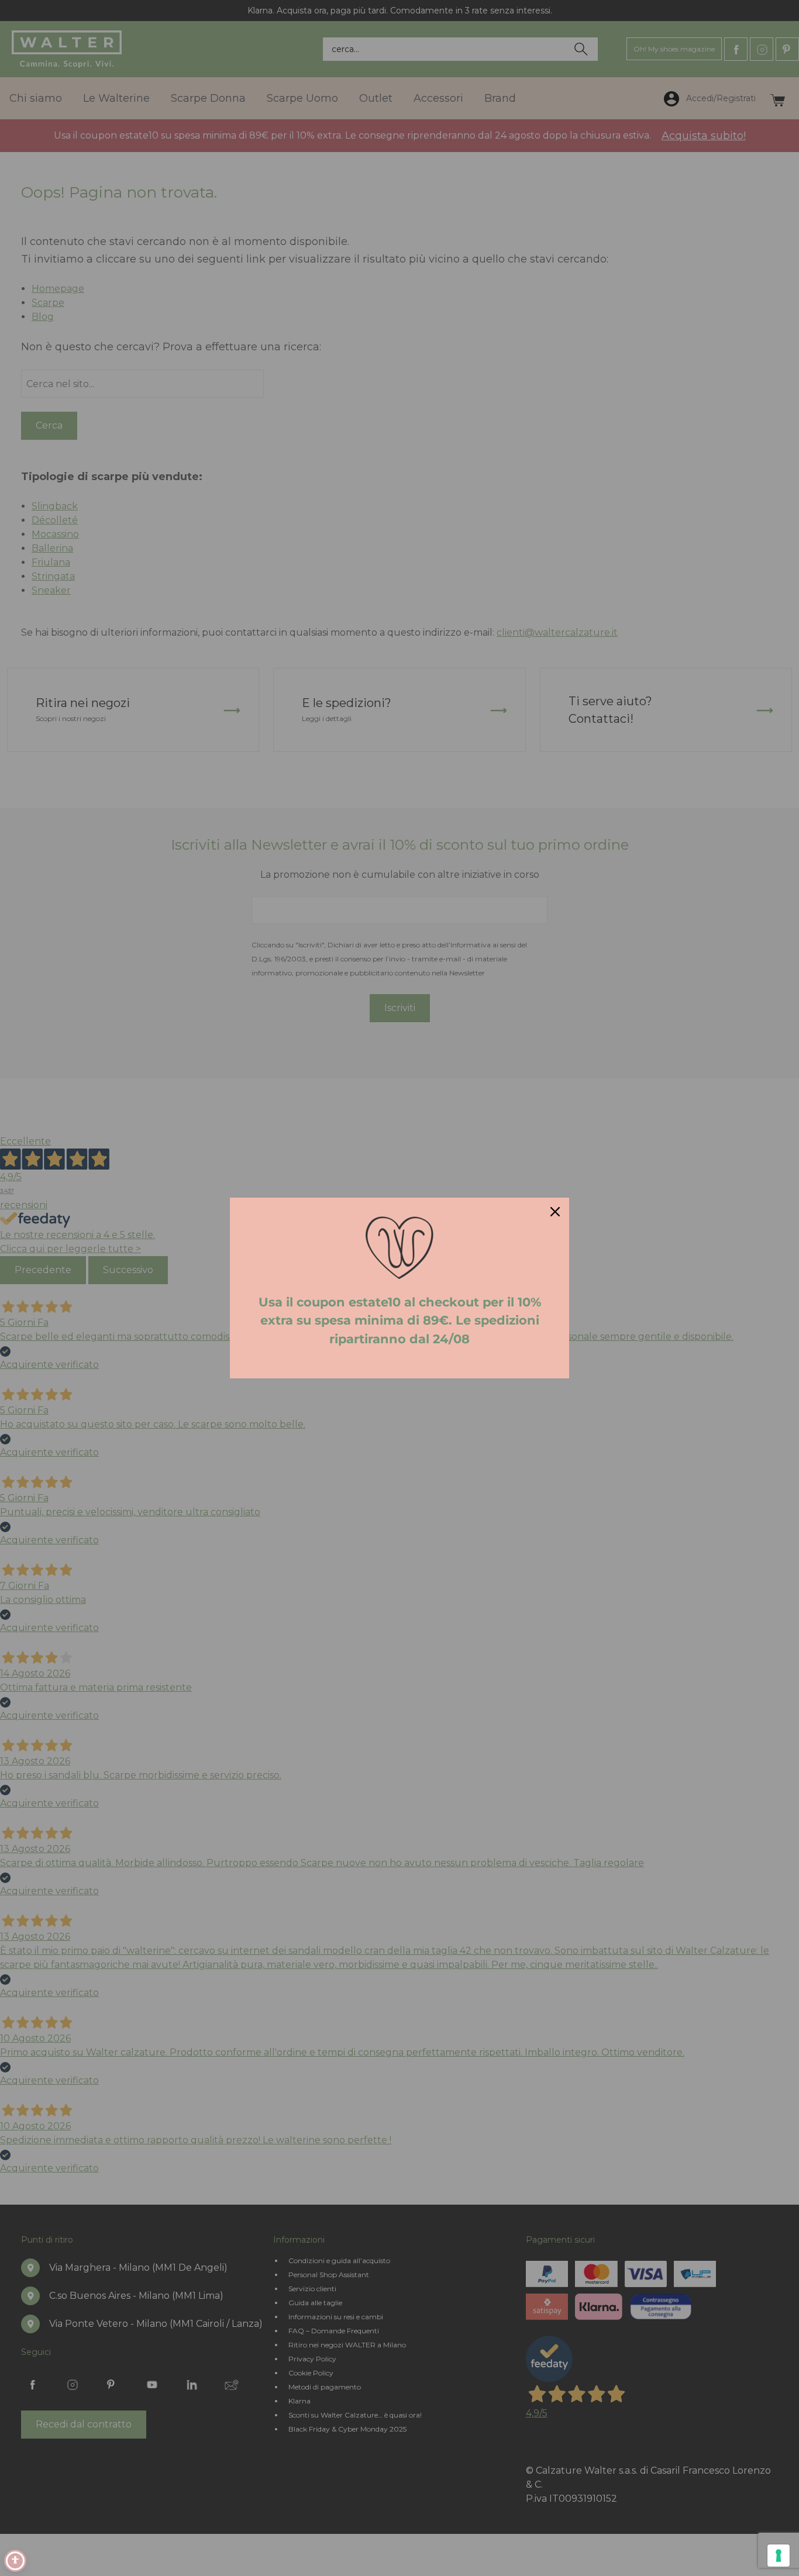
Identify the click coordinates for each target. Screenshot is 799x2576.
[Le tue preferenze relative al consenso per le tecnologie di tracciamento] (779, 2556)
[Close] (555, 1212)
